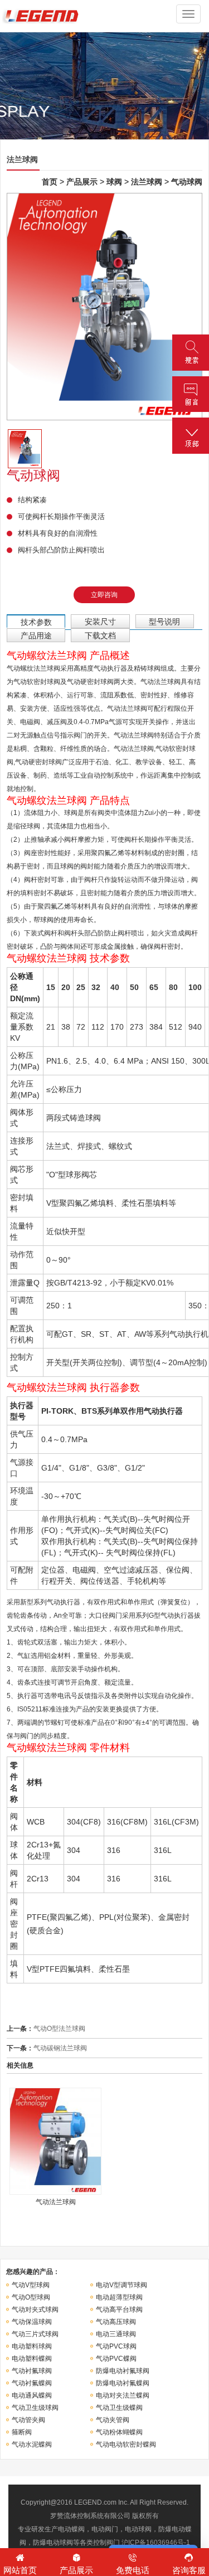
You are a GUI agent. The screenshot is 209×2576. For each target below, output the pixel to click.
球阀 (114, 182)
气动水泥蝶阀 (32, 2444)
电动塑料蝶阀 (32, 2359)
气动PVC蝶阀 (116, 2359)
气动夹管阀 (113, 2420)
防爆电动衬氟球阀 (123, 2371)
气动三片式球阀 (35, 2334)
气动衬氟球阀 (32, 2371)
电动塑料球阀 (32, 2346)
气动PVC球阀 (116, 2346)
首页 (50, 182)
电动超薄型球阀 (119, 2297)
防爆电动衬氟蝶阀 (123, 2383)
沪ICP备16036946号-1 (156, 2543)
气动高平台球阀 (119, 2310)
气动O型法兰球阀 (59, 2029)
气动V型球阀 (31, 2285)
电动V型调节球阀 (121, 2285)
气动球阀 (187, 182)
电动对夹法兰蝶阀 (123, 2395)
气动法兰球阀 (56, 2202)
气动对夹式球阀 (35, 2310)
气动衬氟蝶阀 (32, 2383)
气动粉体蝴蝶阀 (119, 2432)
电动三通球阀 (116, 2334)
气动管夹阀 (28, 2420)
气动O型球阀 (31, 2297)
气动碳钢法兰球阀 (60, 2048)
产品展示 (82, 182)
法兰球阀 (147, 182)
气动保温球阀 (32, 2322)
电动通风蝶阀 (32, 2395)
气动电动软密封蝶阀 (126, 2444)
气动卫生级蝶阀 (119, 2408)
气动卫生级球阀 (35, 2408)
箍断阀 (22, 2432)
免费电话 (133, 2570)
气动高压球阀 (116, 2322)
